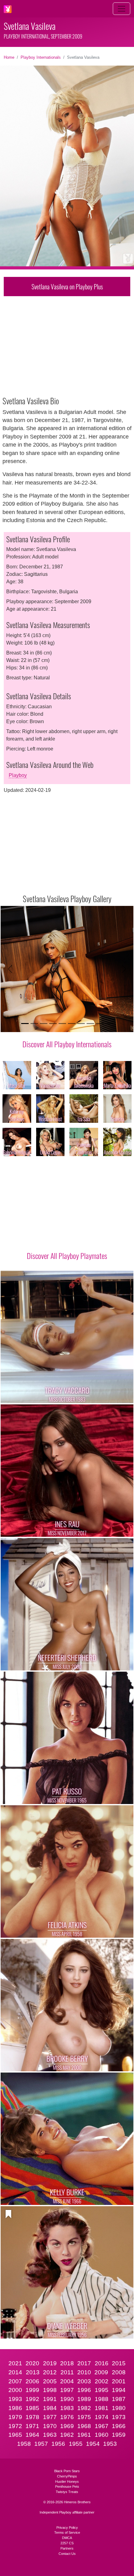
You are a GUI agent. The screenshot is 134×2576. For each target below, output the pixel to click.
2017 (84, 2363)
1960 (102, 2435)
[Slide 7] (81, 1024)
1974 (102, 2417)
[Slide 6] (72, 1024)
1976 (67, 2417)
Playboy (18, 775)
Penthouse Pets (67, 2486)
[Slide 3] (44, 1024)
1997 (67, 2390)
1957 (41, 2444)
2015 (119, 2363)
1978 (32, 2417)
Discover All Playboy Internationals (67, 1044)
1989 (84, 2399)
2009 (101, 2372)
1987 (119, 2399)
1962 (67, 2435)
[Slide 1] (25, 1024)
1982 (84, 2408)
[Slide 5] (62, 1024)
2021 (15, 2363)
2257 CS (67, 2543)
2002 (102, 2381)
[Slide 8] (90, 1024)
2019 (50, 2363)
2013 (33, 2372)
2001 (119, 2381)
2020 (32, 2363)
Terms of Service (67, 2532)
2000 (15, 2390)
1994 (119, 2390)
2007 (15, 2381)
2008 (119, 2372)
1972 (15, 2426)
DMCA (67, 2538)
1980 (119, 2408)
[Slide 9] (100, 1024)
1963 (50, 2435)
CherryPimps (67, 2476)
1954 (93, 2444)
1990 (67, 2399)
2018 (67, 2363)
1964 (32, 2435)
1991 (50, 2399)
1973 (119, 2417)
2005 (50, 2381)
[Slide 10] (109, 1024)
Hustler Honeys (67, 2482)
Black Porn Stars (67, 2471)
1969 (67, 2426)
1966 (119, 2426)
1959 (119, 2435)
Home (9, 57)
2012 (50, 2372)
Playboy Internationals (41, 57)
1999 (32, 2390)
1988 (102, 2399)
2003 (84, 2381)
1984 (50, 2408)
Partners (67, 2548)
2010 (84, 2372)
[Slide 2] (34, 1024)
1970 (50, 2426)
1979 (15, 2417)
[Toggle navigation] (122, 9)
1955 (76, 2444)
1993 (15, 2399)
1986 (15, 2408)
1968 (84, 2426)
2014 (15, 2372)
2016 (102, 2363)
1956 (58, 2444)
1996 (84, 2390)
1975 (84, 2417)
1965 (15, 2435)
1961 (84, 2435)
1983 (67, 2408)
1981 (102, 2408)
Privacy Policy (67, 2528)
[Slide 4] (53, 1024)
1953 (110, 2444)
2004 (67, 2381)
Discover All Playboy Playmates (67, 1256)
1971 (32, 2426)
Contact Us (67, 2554)
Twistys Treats (67, 2492)
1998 (50, 2390)
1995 (102, 2390)
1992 (32, 2399)
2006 (32, 2381)
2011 (67, 2372)
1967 (102, 2426)
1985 (32, 2408)
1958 (24, 2444)
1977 (50, 2417)
